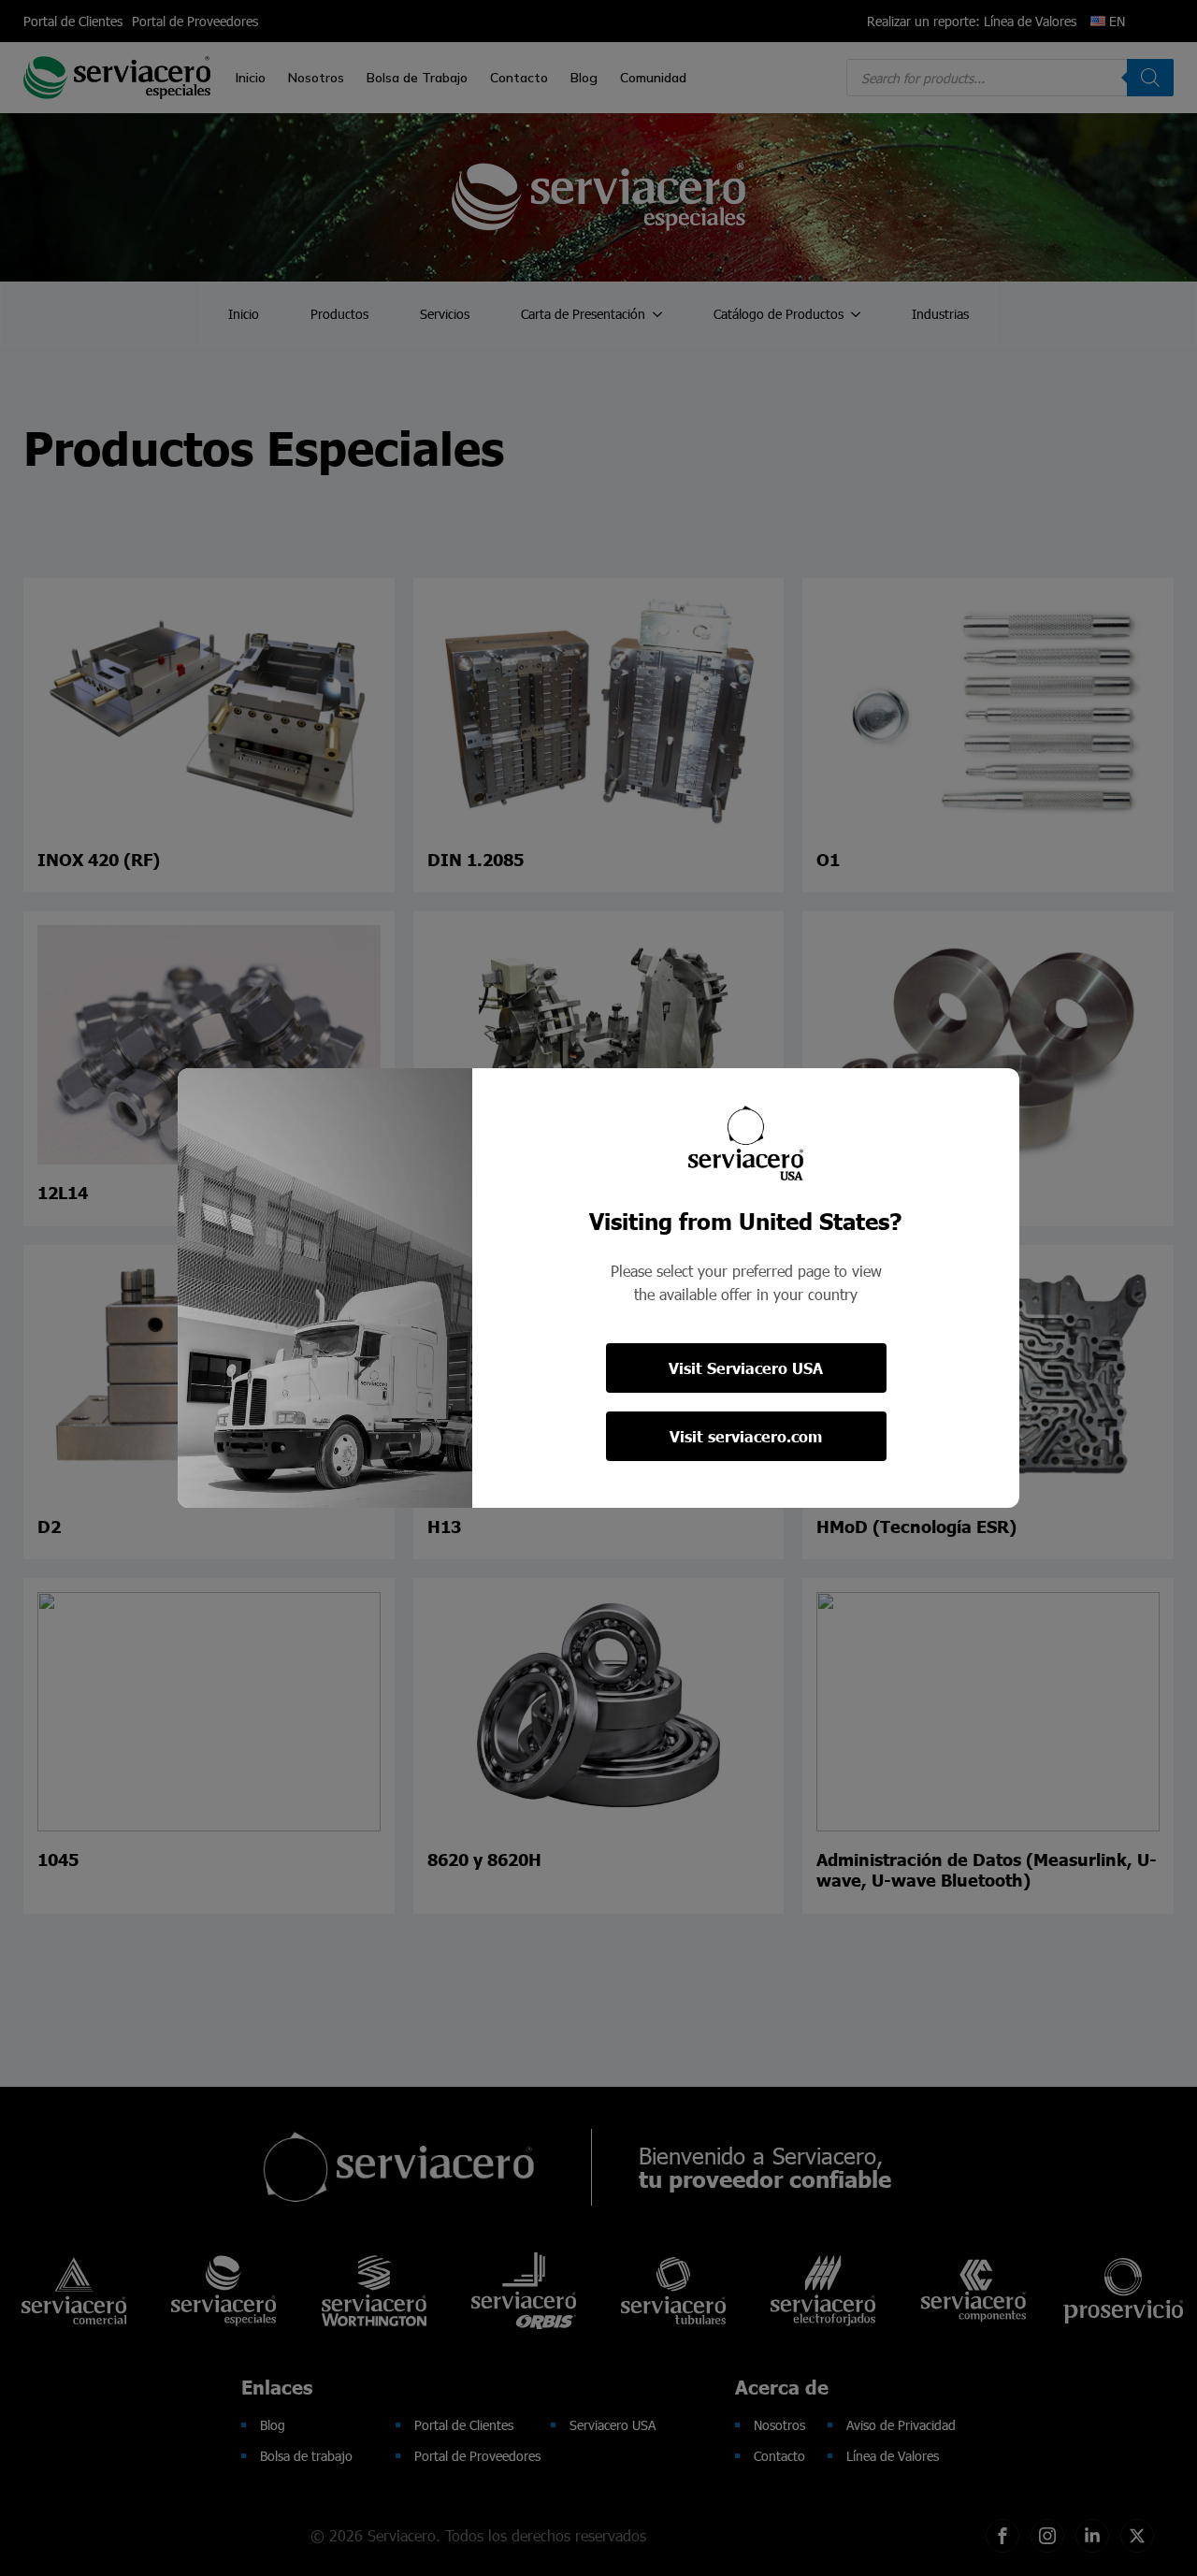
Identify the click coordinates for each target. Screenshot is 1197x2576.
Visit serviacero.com (746, 1436)
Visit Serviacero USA (746, 1368)
